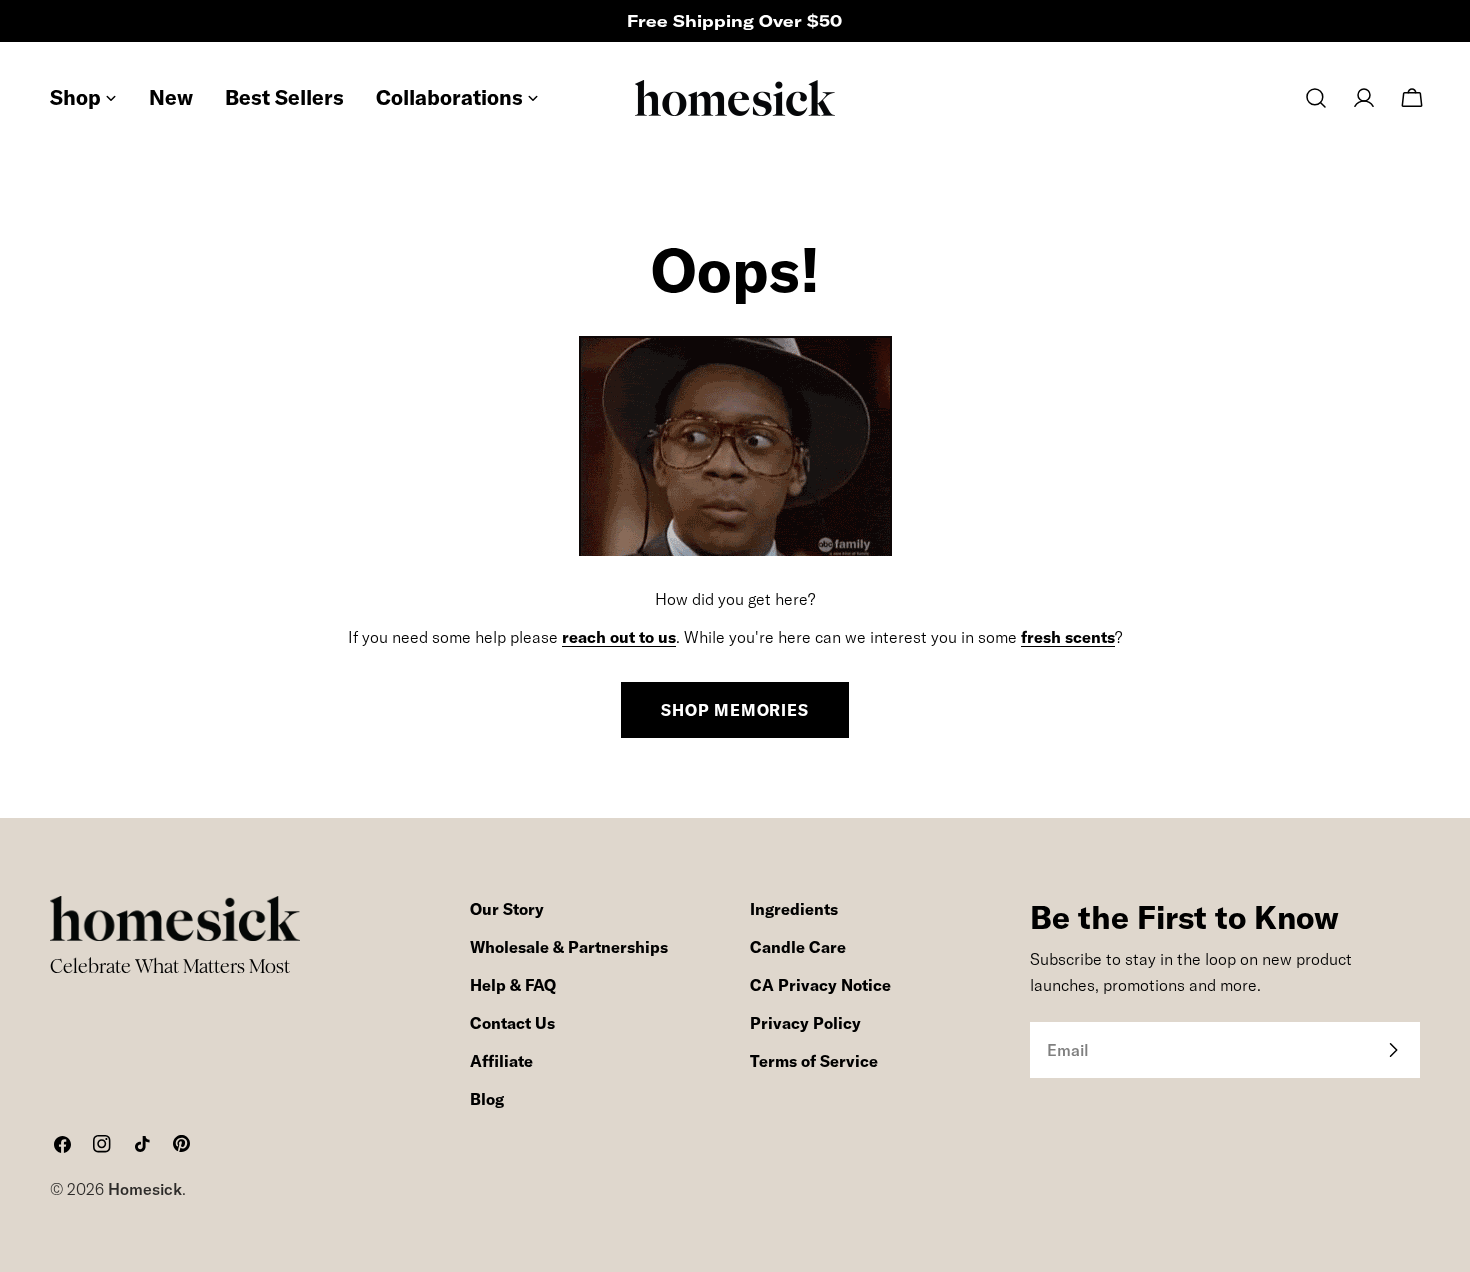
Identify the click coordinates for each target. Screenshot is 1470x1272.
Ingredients (794, 909)
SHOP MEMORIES (734, 710)
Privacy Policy (805, 1023)
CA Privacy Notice (820, 985)
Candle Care (798, 947)
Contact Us (512, 1023)
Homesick (145, 1189)
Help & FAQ (513, 985)
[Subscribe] (1393, 1050)
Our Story (507, 909)
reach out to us (619, 637)
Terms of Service (814, 1061)
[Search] (1316, 98)
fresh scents (1068, 637)
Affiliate (501, 1061)
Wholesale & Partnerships (569, 947)
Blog (487, 1099)
